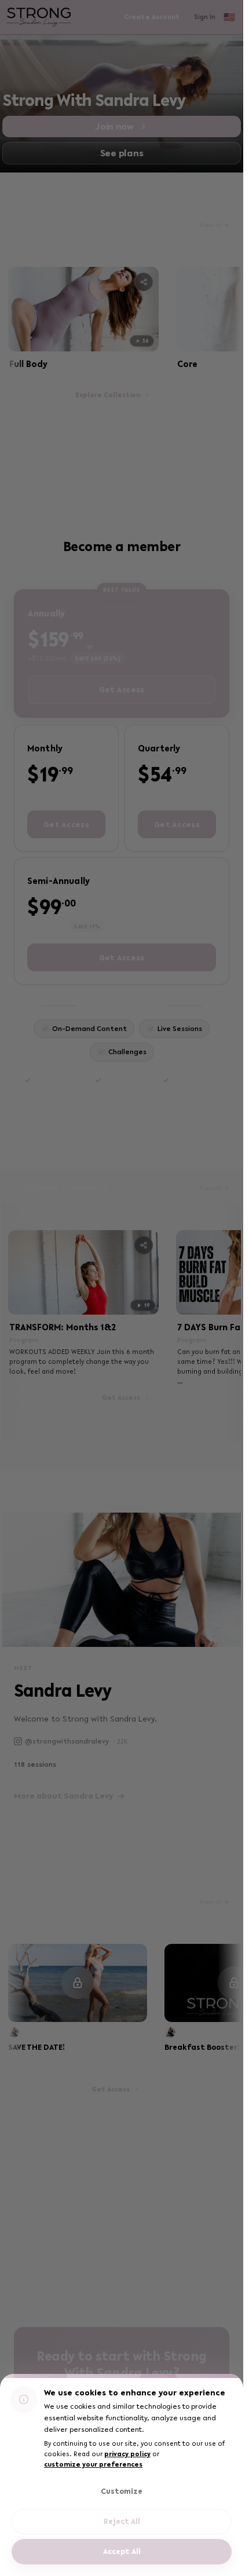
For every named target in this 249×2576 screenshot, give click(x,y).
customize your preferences (93, 2464)
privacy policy (127, 2454)
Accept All (122, 2551)
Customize (122, 2491)
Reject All (122, 2521)
